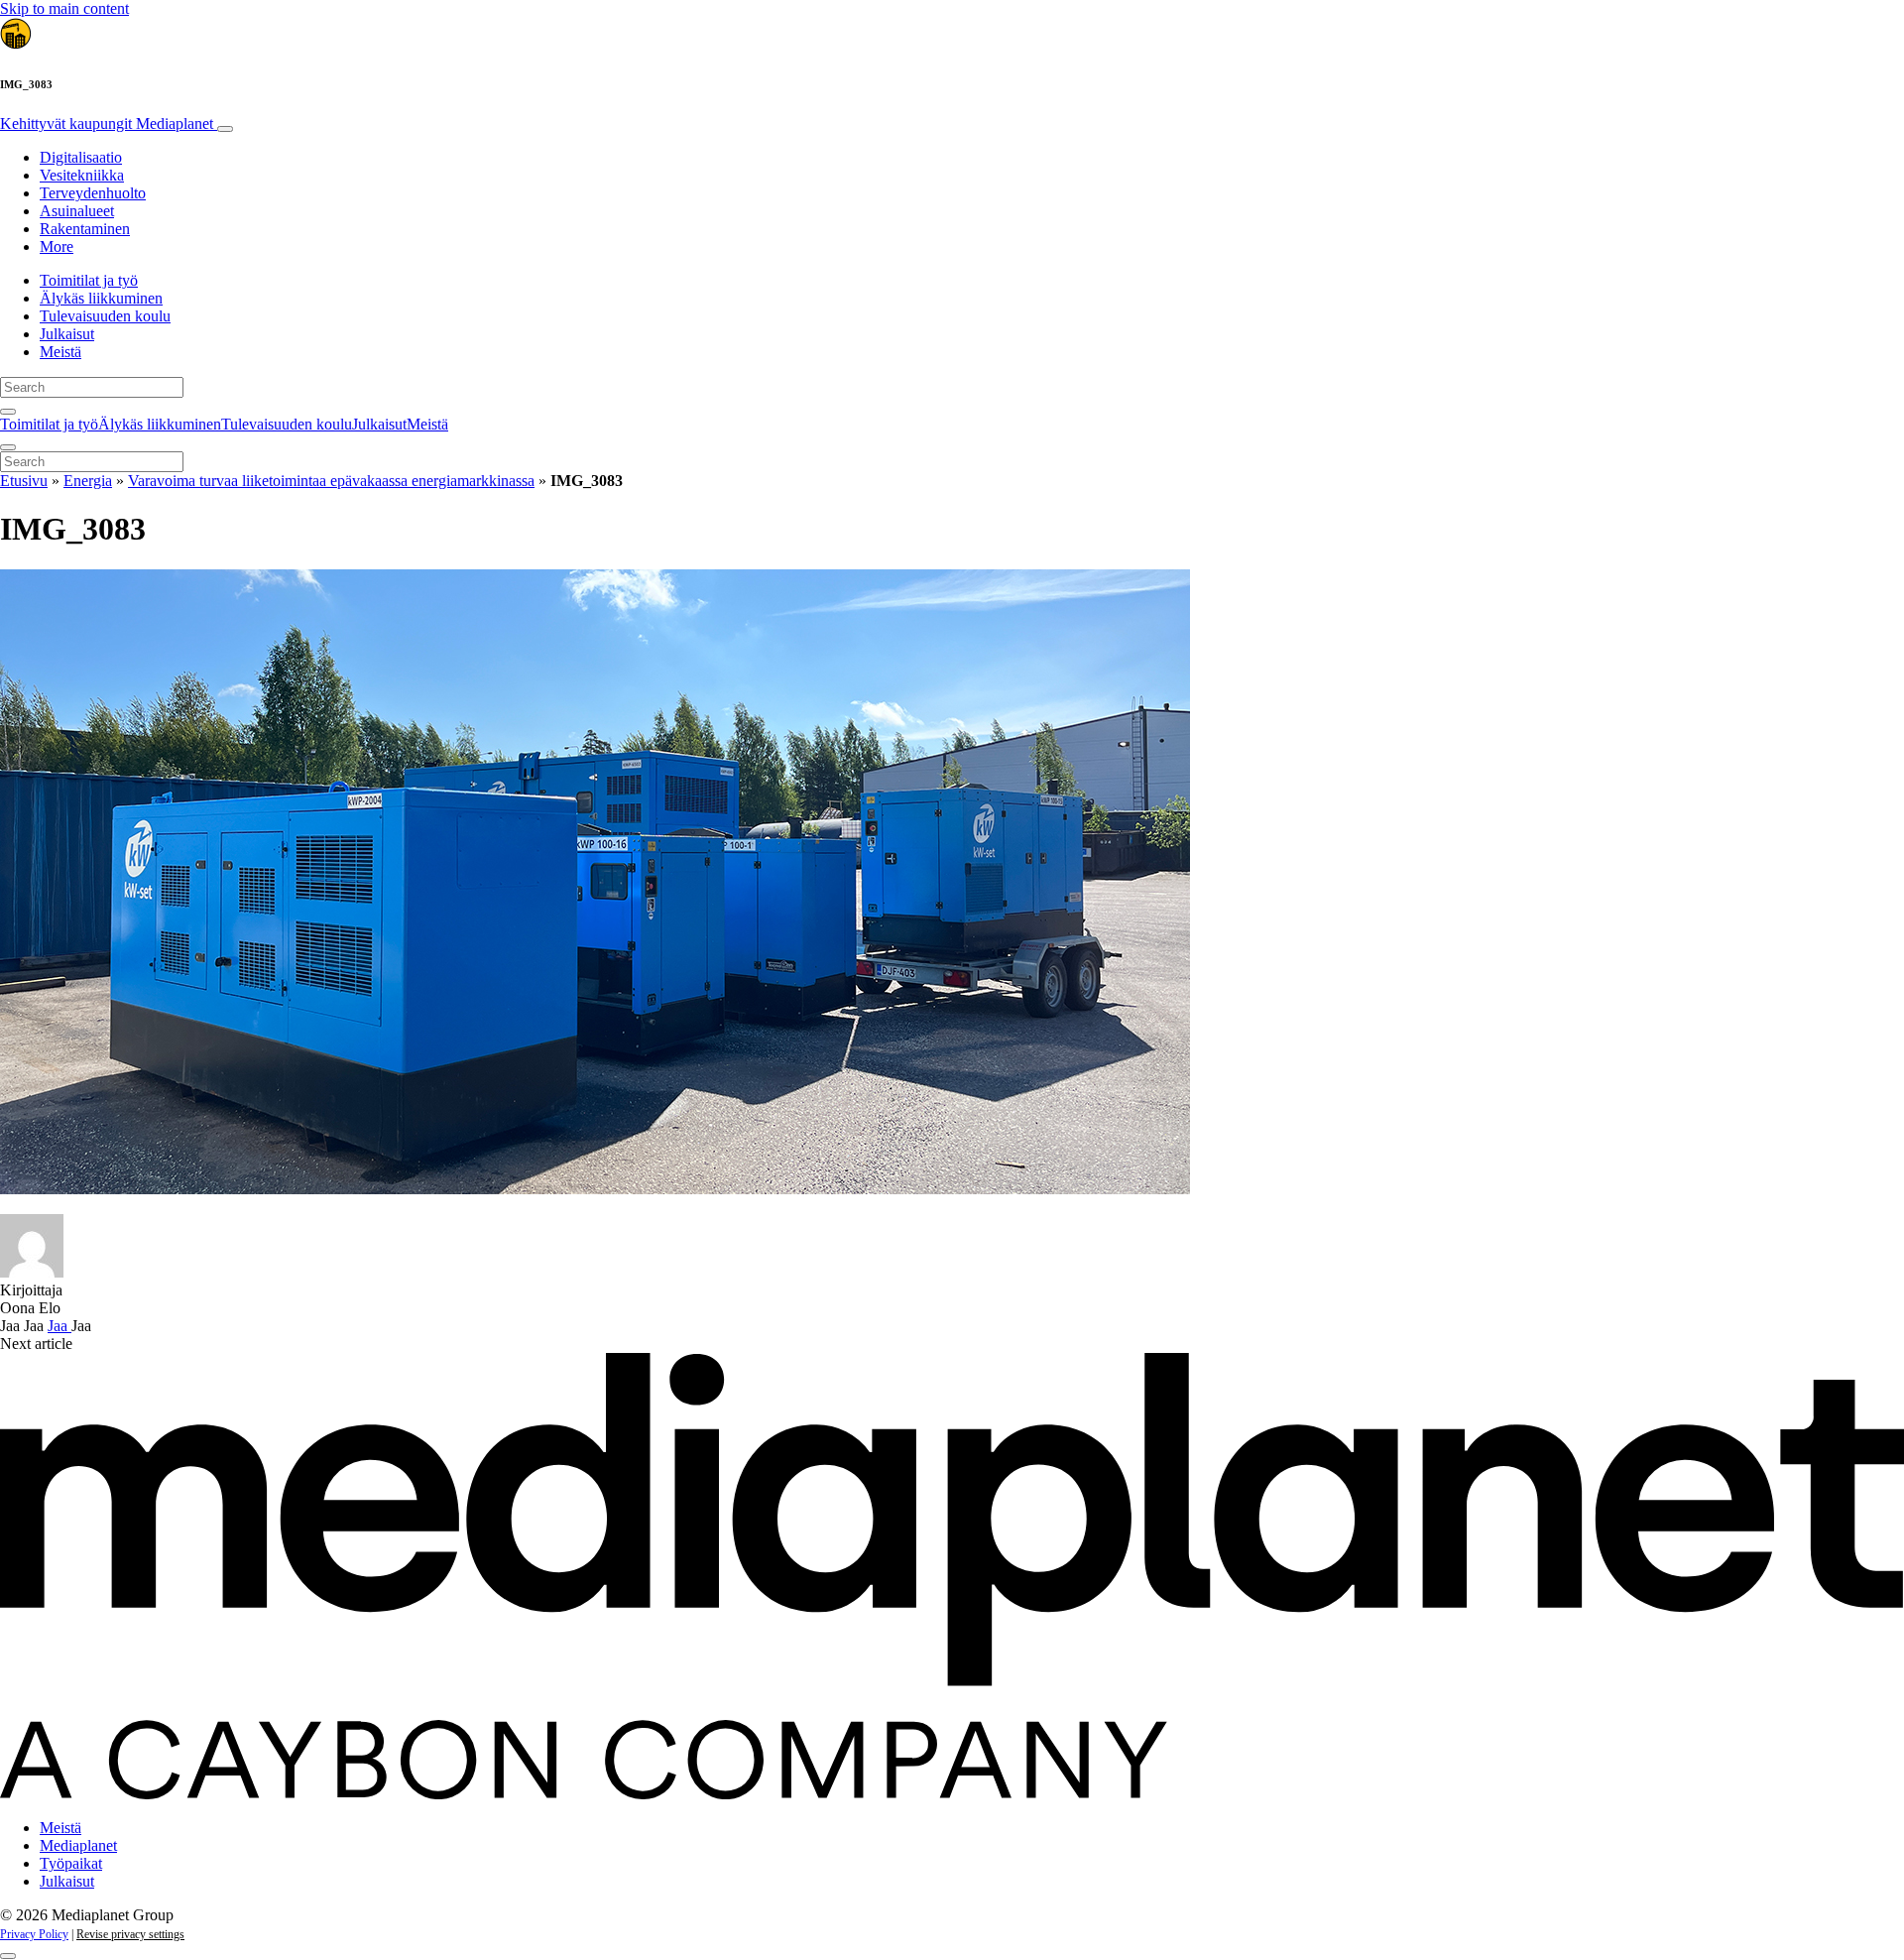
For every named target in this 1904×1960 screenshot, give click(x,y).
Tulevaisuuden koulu (105, 316)
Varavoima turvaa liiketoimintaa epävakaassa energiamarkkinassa (331, 481)
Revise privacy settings (130, 1934)
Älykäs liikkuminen (101, 298)
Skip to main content (64, 8)
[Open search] (8, 412)
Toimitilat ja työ (89, 280)
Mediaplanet (78, 1845)
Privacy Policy (34, 1934)
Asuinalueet (77, 211)
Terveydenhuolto (93, 193)
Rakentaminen (85, 229)
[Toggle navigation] (225, 129)
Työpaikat (71, 1863)
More (57, 246)
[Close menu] (8, 447)
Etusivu (24, 481)
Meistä (60, 352)
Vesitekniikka (82, 175)
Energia (88, 481)
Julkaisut (67, 334)
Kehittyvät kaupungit (107, 123)
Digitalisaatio (81, 157)
